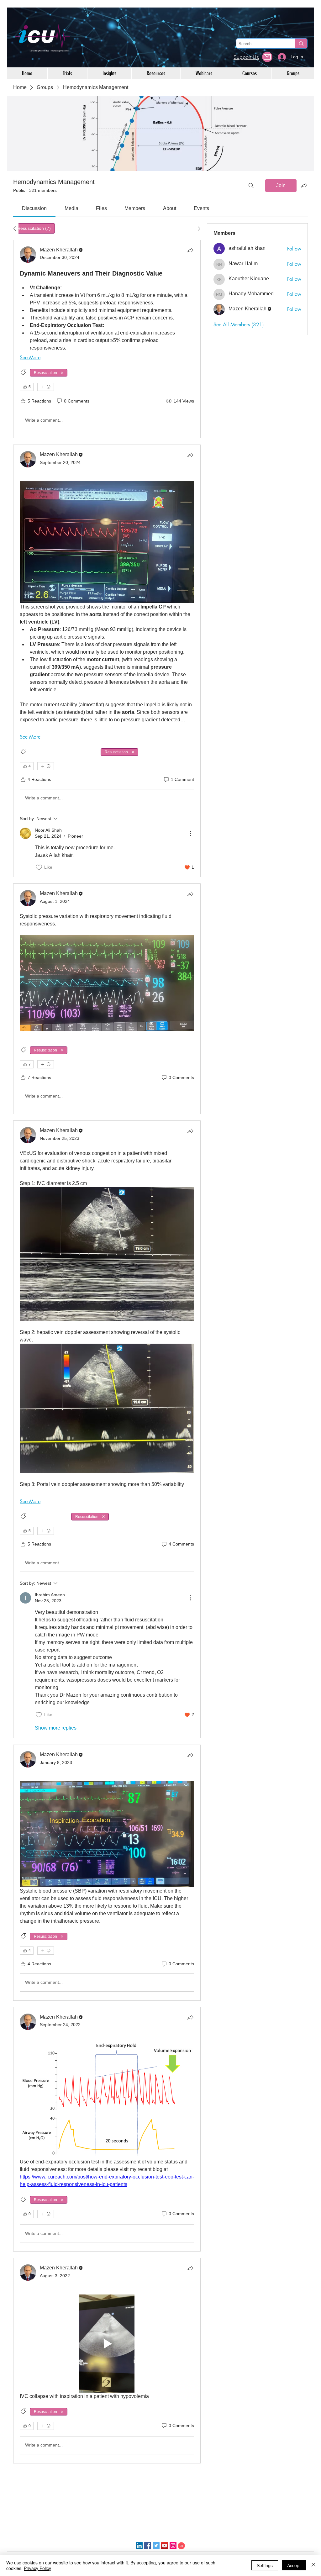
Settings (265, 2565)
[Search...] (301, 43)
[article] (107, 339)
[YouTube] (165, 2546)
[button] (267, 57)
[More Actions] (190, 833)
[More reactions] (46, 387)
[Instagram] (173, 2546)
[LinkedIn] (139, 2546)
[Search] (251, 186)
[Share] (190, 250)
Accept (294, 2565)
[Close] (313, 2565)
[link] (34, 208)
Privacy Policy (37, 2568)
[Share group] (304, 185)
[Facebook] (148, 2546)
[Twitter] (156, 2546)
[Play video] (107, 2344)
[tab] (34, 228)
